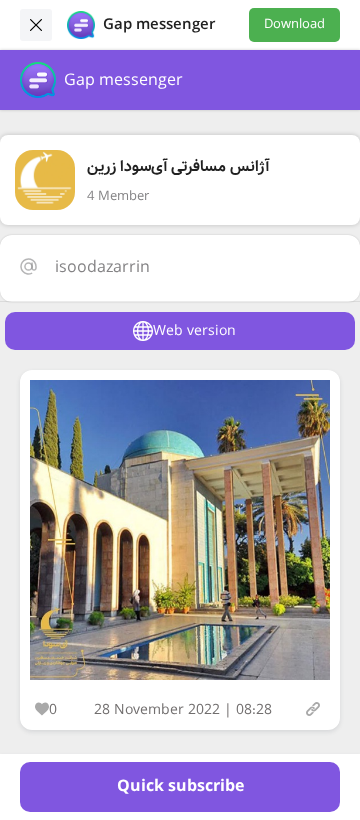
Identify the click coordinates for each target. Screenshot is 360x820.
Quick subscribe (180, 786)
